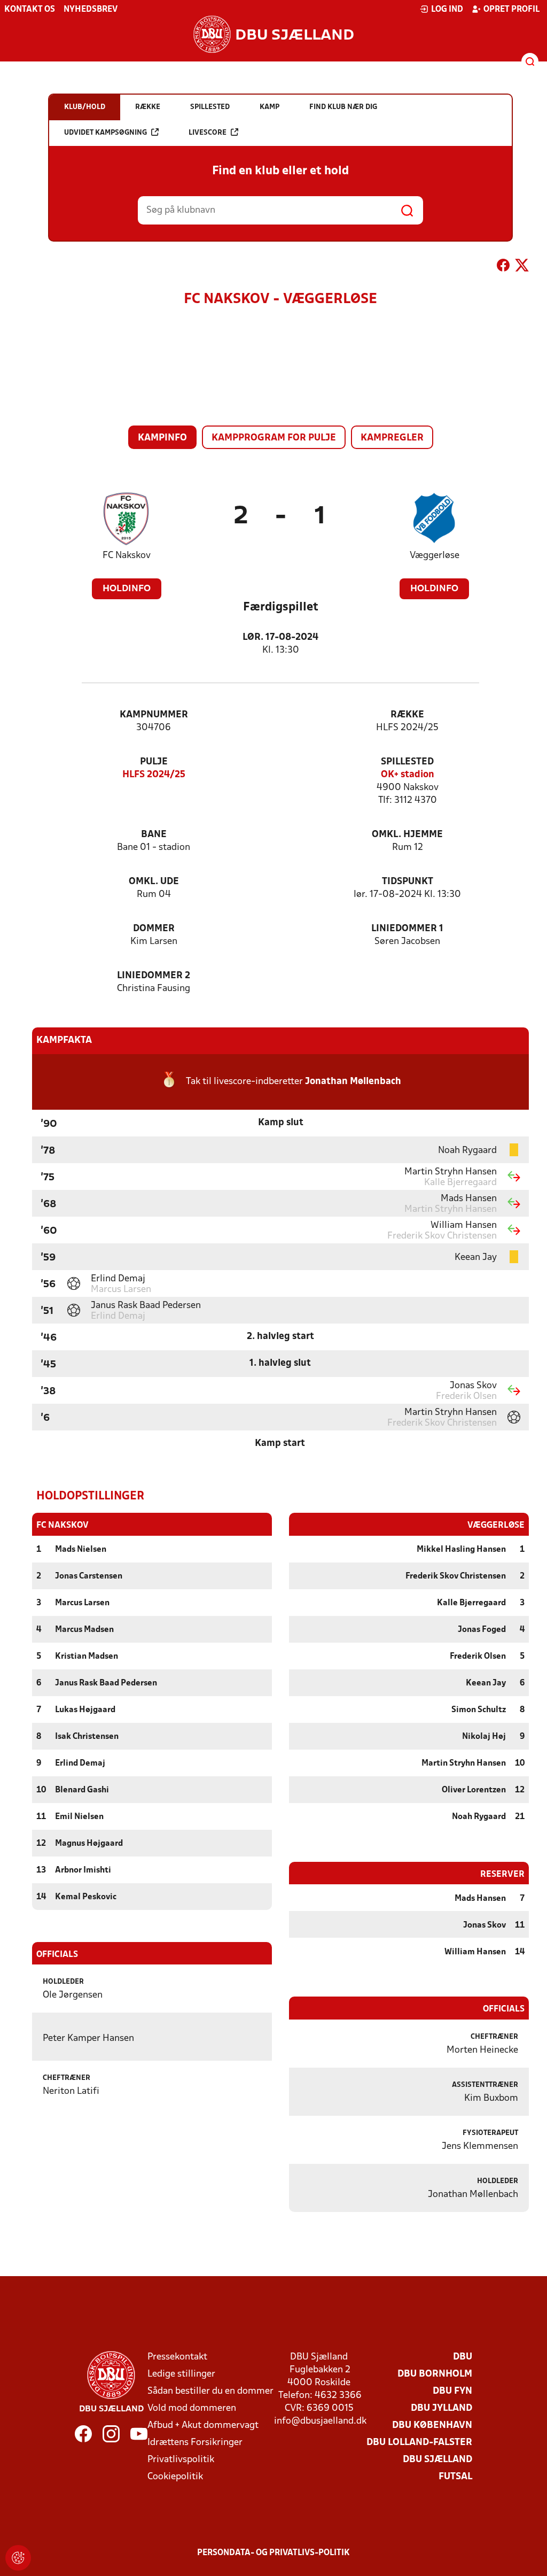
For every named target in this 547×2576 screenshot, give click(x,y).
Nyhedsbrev (91, 10)
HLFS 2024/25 (154, 775)
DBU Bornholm (435, 2374)
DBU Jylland (441, 2408)
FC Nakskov (127, 556)
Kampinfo (162, 438)
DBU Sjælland (437, 2460)
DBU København (432, 2426)
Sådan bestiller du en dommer (210, 2391)
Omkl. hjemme (407, 835)
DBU (463, 2357)
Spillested (407, 762)
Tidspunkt (408, 882)
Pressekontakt (177, 2357)
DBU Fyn (452, 2391)
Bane (154, 835)
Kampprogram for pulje (274, 438)
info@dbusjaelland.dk (320, 2421)
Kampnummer (154, 715)
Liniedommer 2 (154, 976)
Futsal (455, 2477)
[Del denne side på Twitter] (522, 267)
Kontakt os (30, 10)
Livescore (208, 133)
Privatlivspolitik (181, 2460)
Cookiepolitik (175, 2477)
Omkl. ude (154, 882)
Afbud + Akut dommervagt (203, 2426)
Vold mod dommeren (192, 2408)
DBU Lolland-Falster (419, 2443)
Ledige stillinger (181, 2374)
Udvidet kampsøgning (106, 133)
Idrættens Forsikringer (195, 2443)
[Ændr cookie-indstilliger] (18, 2558)
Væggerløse (435, 556)
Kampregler (392, 438)
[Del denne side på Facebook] (503, 267)
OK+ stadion (408, 775)
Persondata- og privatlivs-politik (273, 2553)
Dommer (154, 929)
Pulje (154, 762)
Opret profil (511, 10)
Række (407, 715)
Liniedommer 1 (407, 929)
